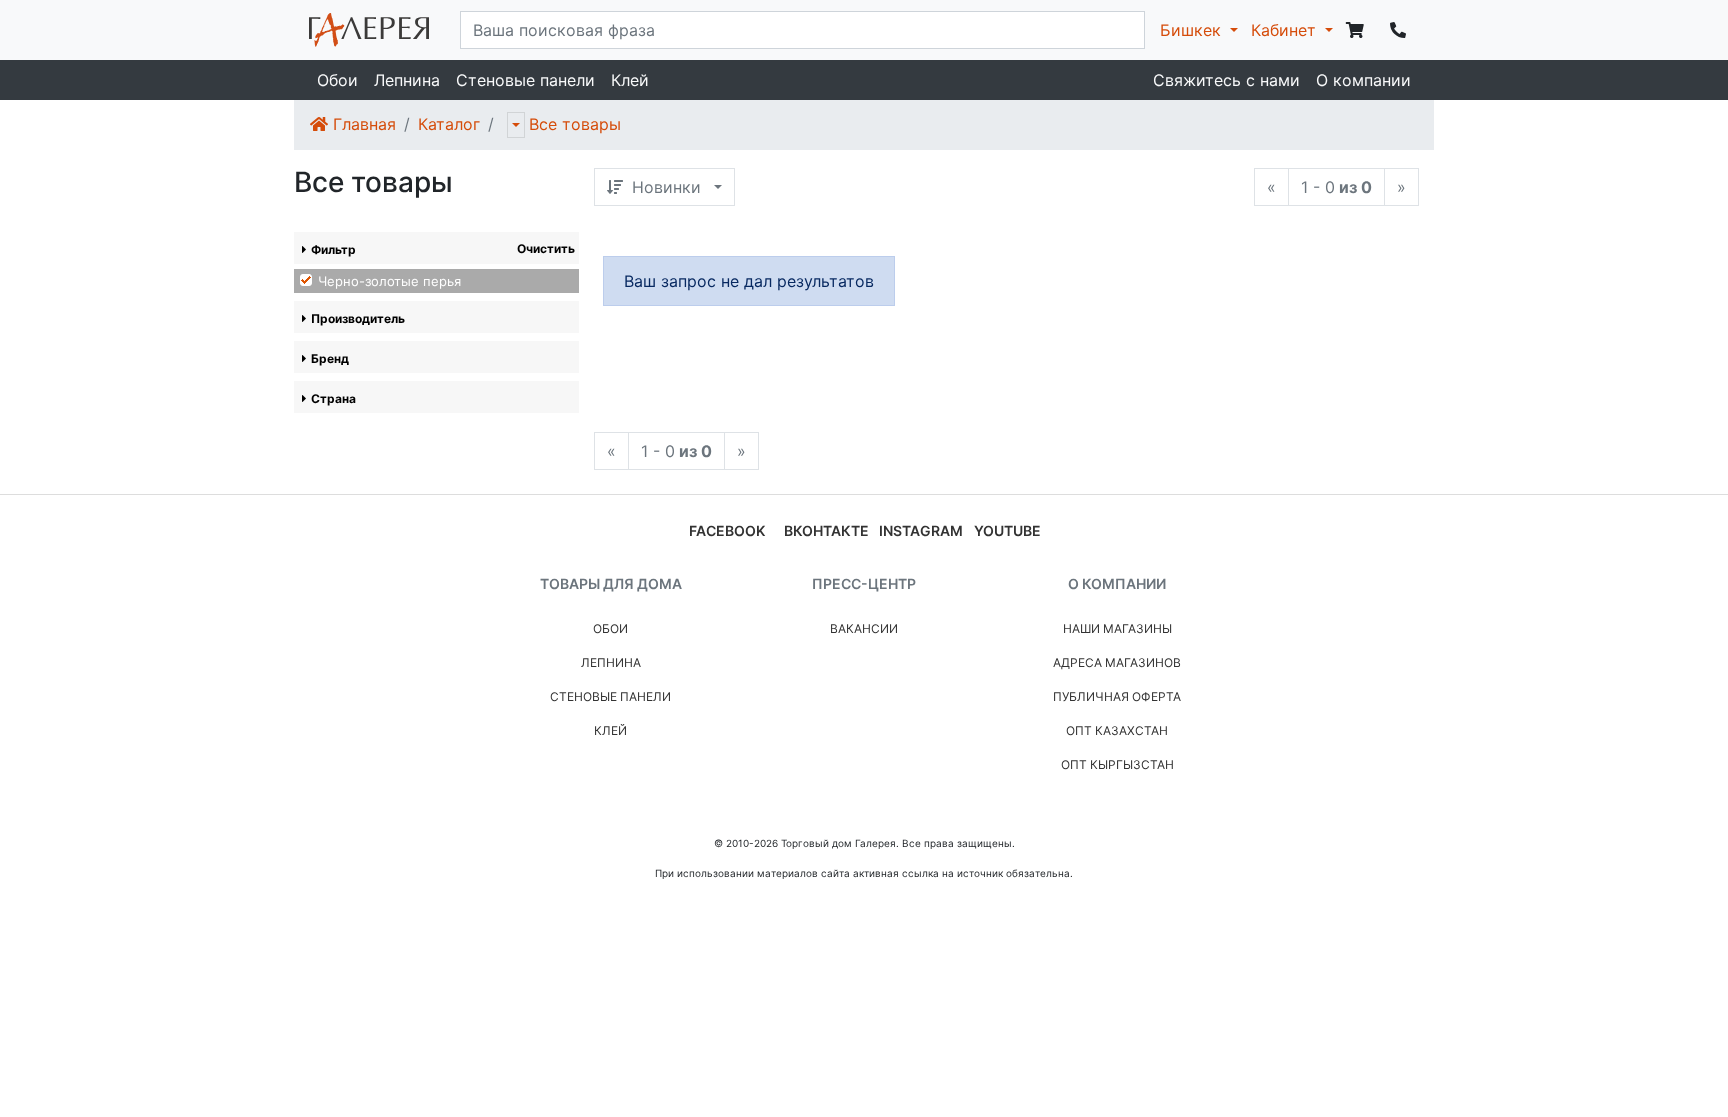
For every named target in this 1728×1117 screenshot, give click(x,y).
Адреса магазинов (1117, 662)
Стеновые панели (525, 80)
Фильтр (333, 249)
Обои (337, 80)
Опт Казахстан (1117, 730)
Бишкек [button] (1193, 30)
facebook (727, 530)
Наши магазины (1117, 628)
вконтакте (826, 530)
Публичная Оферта (1117, 696)
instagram (921, 530)
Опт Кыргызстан (1117, 764)
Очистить (546, 248)
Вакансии (864, 628)
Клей (630, 80)
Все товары (575, 124)
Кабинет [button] (1286, 30)
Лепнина (407, 80)
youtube (1007, 530)
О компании (1363, 80)
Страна (333, 398)
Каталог (449, 124)
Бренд (330, 358)
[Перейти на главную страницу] (369, 30)
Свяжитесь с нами (1226, 80)
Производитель (358, 318)
